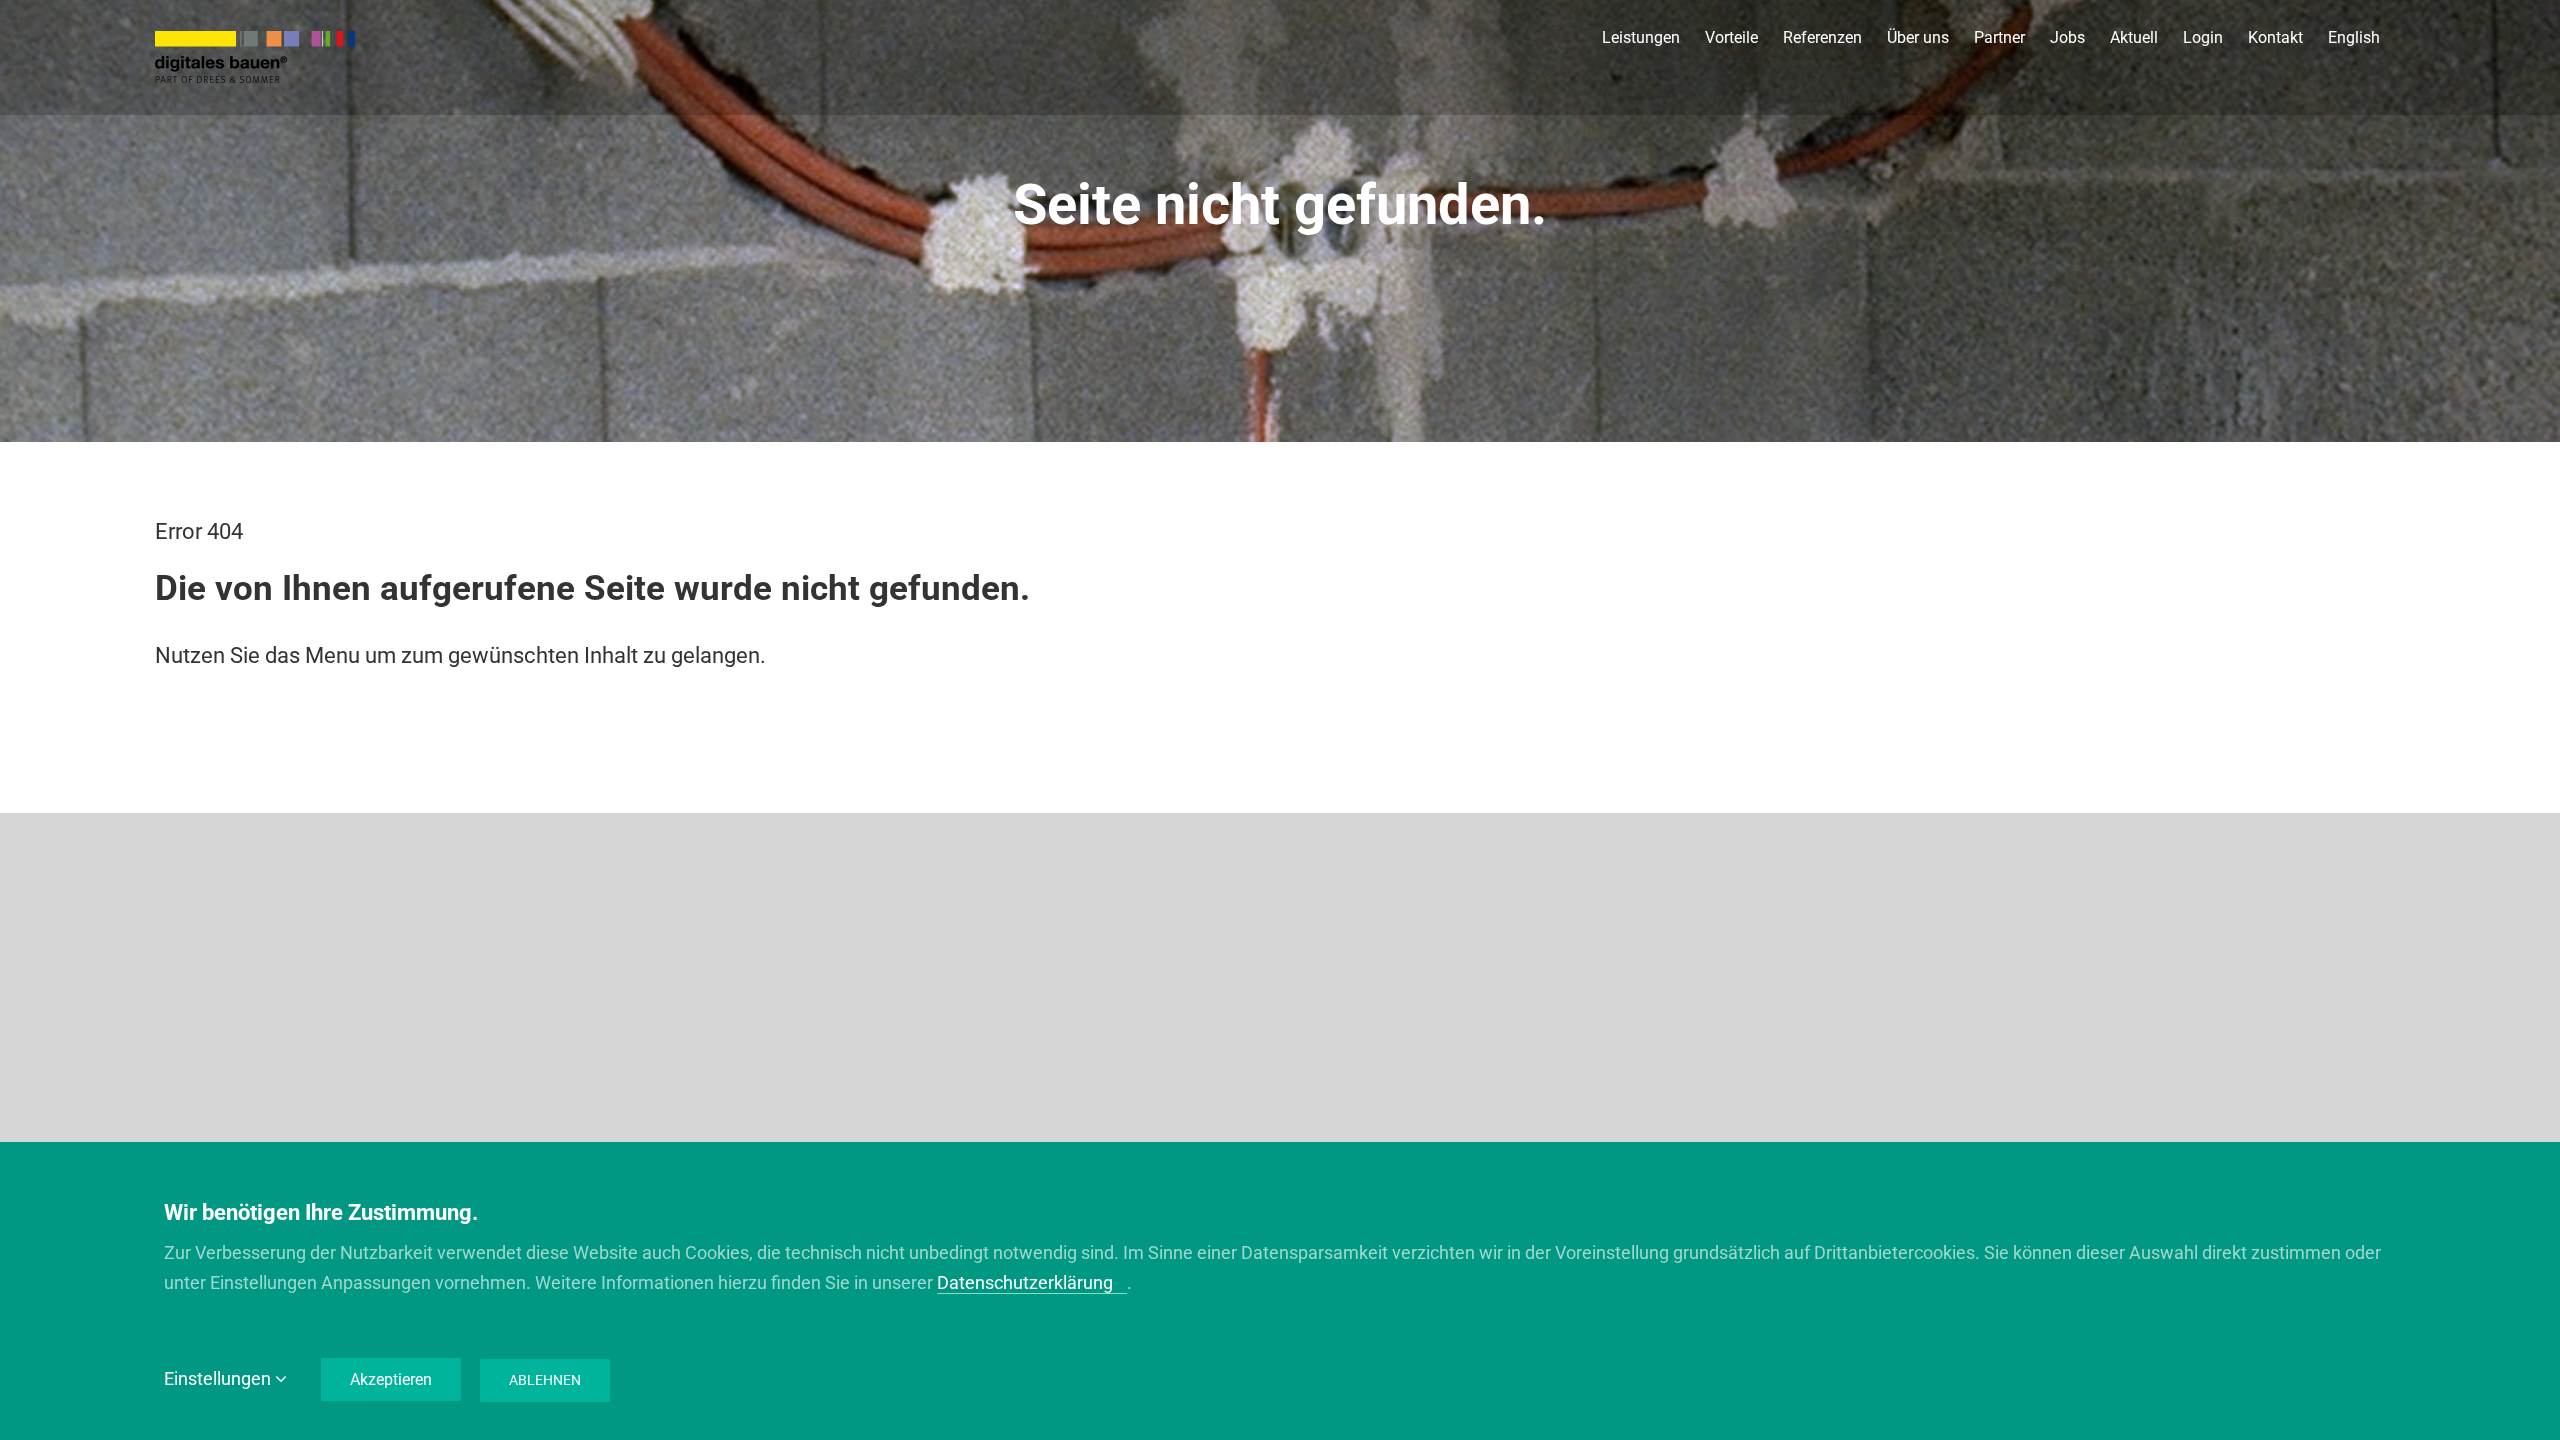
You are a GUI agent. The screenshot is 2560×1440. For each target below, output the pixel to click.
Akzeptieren (391, 1379)
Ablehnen (545, 1380)
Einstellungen (219, 1378)
